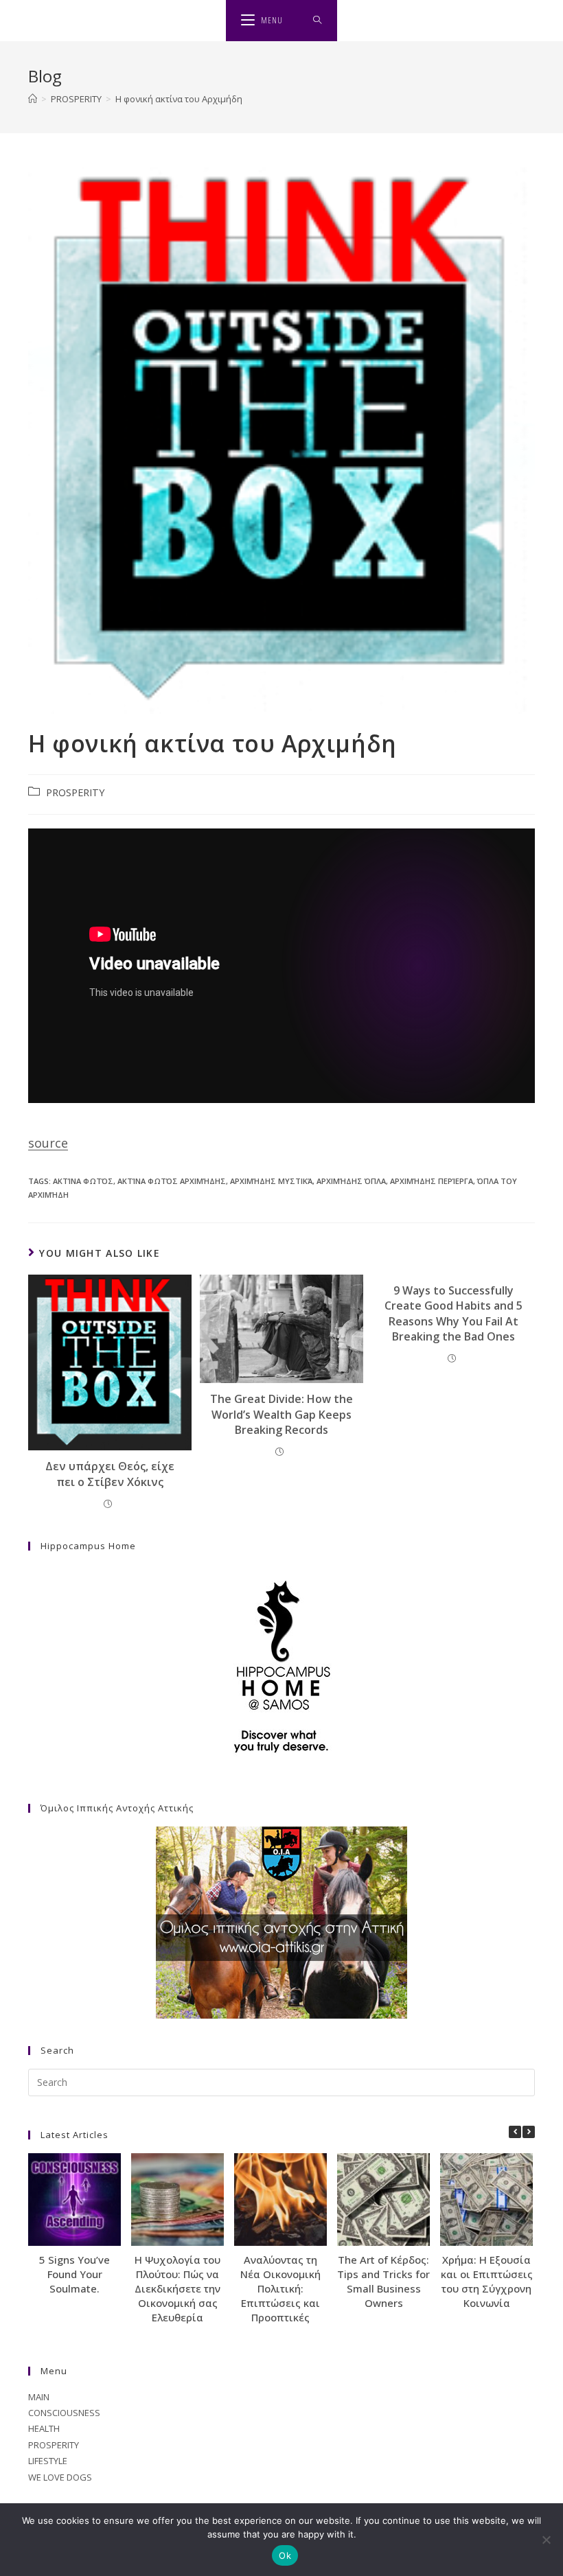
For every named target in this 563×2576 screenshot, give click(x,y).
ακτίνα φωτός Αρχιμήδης (172, 1181)
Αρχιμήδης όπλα (351, 1181)
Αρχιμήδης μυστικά (271, 1181)
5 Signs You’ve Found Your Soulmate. (74, 2274)
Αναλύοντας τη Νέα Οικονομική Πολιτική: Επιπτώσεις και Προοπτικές (280, 2288)
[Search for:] (318, 21)
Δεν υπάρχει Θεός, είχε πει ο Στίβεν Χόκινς (110, 1474)
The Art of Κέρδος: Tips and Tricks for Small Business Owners (383, 2281)
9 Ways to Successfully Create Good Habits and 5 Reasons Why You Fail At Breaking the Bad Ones (453, 1313)
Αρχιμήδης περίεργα (432, 1181)
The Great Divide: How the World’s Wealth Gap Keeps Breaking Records (281, 1414)
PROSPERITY (75, 792)
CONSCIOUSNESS (64, 2413)
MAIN (39, 2397)
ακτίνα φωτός (83, 1181)
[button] (529, 2132)
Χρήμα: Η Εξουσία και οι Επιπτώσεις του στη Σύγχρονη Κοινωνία (487, 2281)
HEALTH (44, 2428)
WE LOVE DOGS (60, 2477)
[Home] (33, 99)
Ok (285, 2555)
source (48, 1143)
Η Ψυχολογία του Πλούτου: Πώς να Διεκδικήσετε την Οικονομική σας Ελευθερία (177, 2288)
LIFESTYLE (48, 2461)
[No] (546, 2540)
